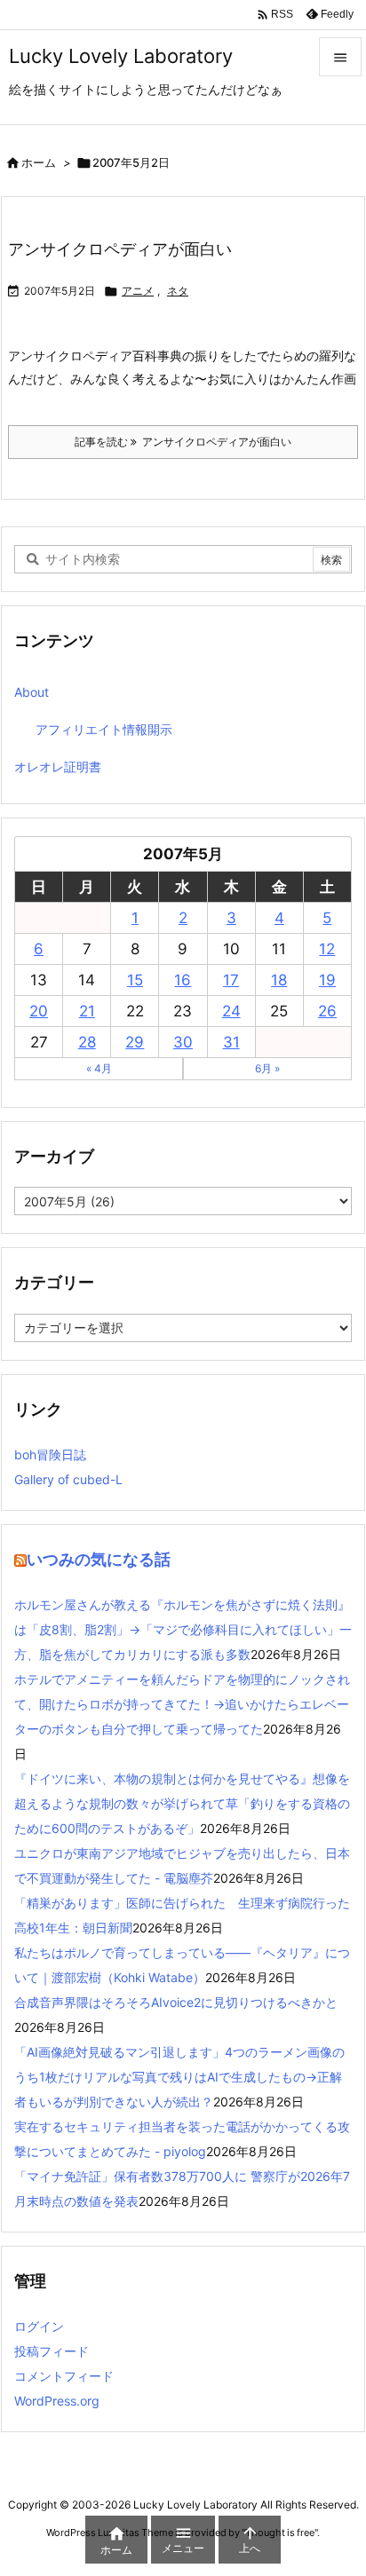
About (32, 692)
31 (231, 1042)
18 (279, 980)
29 (135, 1042)
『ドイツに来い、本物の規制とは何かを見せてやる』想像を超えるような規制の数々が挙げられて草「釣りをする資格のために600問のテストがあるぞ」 (182, 1803)
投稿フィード (52, 2351)
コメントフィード (64, 2376)
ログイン (39, 2326)
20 (39, 1011)
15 (135, 980)
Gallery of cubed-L (68, 1479)
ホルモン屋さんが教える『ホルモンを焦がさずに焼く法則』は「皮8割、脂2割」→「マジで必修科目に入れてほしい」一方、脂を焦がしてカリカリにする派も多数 (183, 1629)
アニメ (138, 291)
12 (327, 949)
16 (183, 980)
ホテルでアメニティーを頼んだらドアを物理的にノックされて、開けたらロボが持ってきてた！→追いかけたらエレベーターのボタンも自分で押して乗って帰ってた (182, 1704)
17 (231, 980)
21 (87, 1011)
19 (327, 980)
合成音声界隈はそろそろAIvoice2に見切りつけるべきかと (176, 2002)
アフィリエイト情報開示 (104, 729)
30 (183, 1042)
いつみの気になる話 (99, 1559)
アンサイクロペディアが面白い (120, 249)
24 (231, 1011)
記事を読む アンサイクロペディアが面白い (183, 442)
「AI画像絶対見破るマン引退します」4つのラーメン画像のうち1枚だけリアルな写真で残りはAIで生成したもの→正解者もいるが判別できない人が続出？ (179, 2077)
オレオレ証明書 (58, 766)
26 (327, 1011)
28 (87, 1042)
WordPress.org (57, 2401)
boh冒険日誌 (50, 1454)
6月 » (267, 1068)
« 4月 (99, 1068)
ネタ (178, 291)
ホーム (39, 162)
